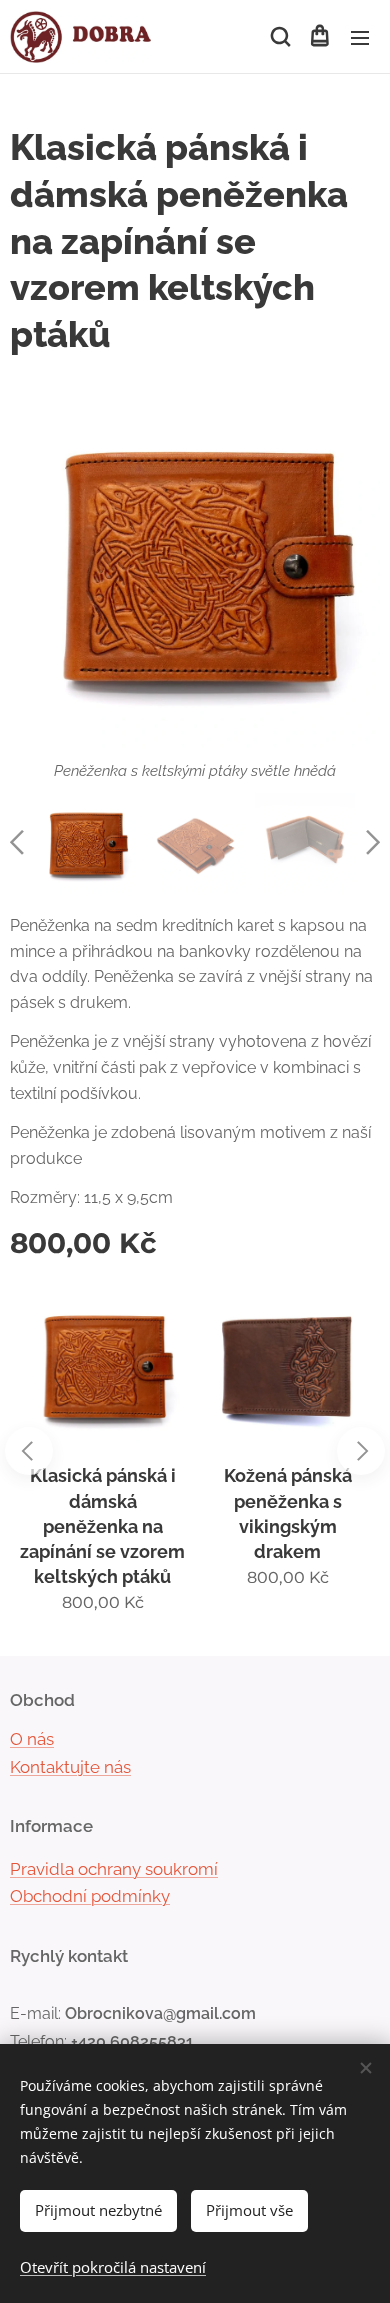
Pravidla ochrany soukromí (114, 1869)
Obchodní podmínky (90, 1896)
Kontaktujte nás (70, 1767)
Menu (360, 37)
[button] (279, 37)
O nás (32, 1739)
